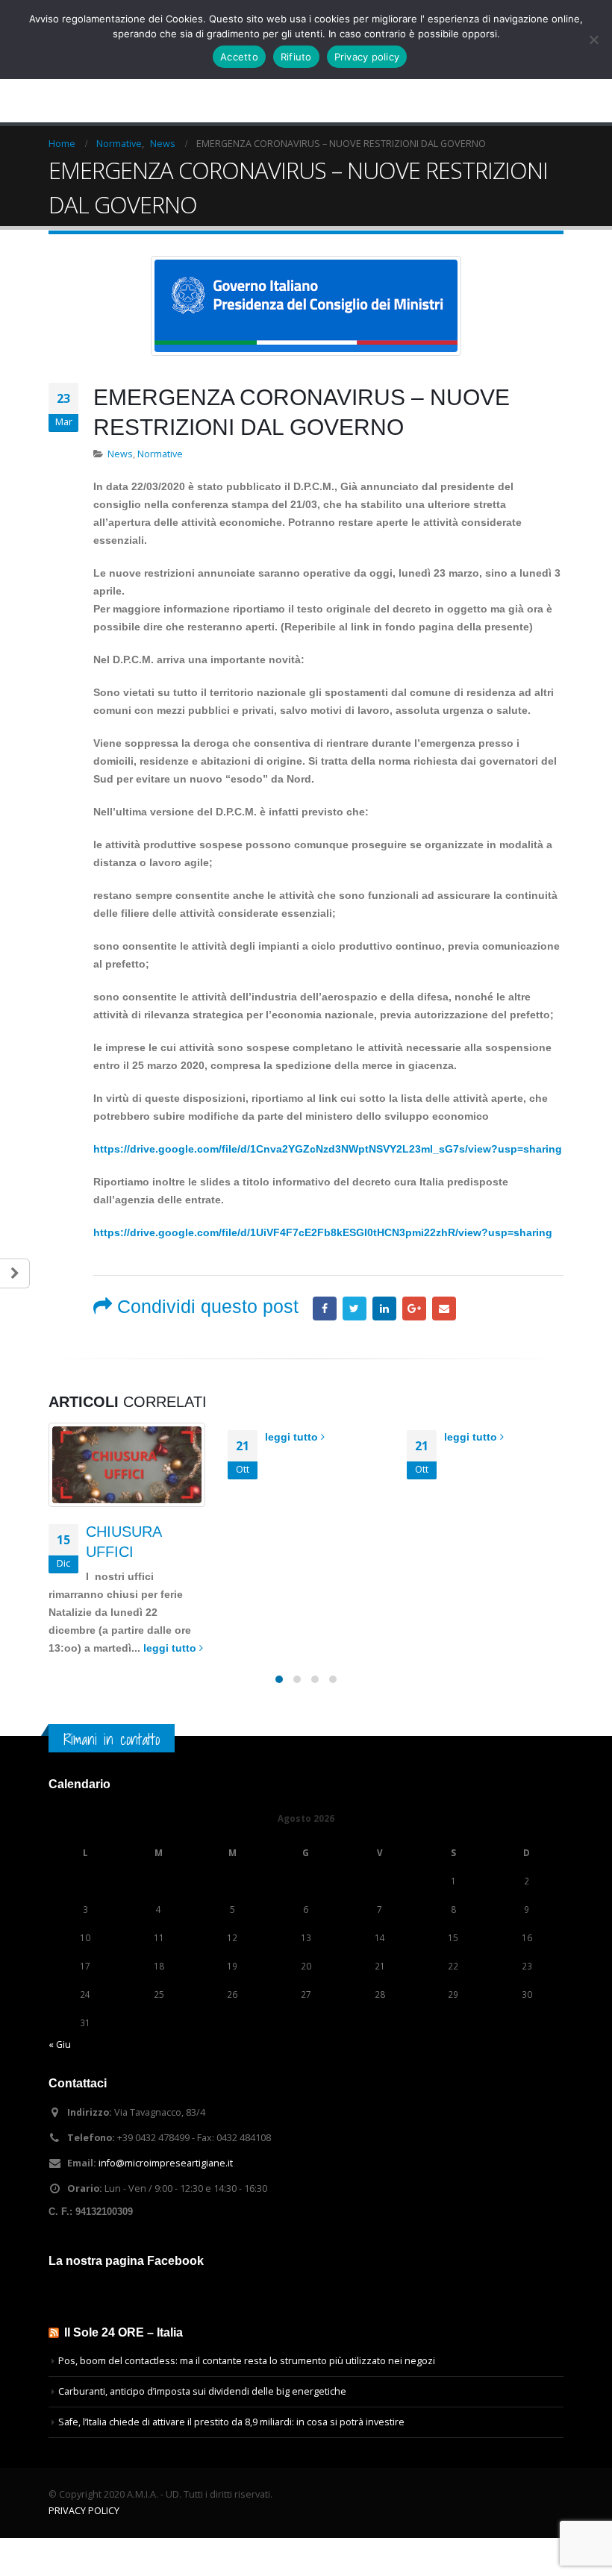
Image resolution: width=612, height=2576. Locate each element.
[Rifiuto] (593, 40)
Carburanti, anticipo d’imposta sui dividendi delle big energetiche (202, 2391)
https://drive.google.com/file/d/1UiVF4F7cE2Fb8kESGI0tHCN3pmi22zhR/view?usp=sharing (323, 1232)
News (120, 454)
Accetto (239, 57)
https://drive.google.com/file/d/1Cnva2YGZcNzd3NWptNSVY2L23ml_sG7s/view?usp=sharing (328, 1149)
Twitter (355, 1309)
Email (444, 1309)
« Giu (60, 2044)
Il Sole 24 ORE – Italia (124, 2332)
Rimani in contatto (112, 1739)
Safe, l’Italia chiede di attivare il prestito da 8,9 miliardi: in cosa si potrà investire (231, 2422)
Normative (160, 454)
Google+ (414, 1309)
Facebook (325, 1309)
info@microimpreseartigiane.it (166, 2163)
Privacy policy (367, 57)
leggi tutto (171, 1648)
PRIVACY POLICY (84, 2511)
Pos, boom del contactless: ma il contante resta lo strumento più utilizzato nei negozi (247, 2361)
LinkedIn (384, 1309)
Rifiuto (296, 57)
